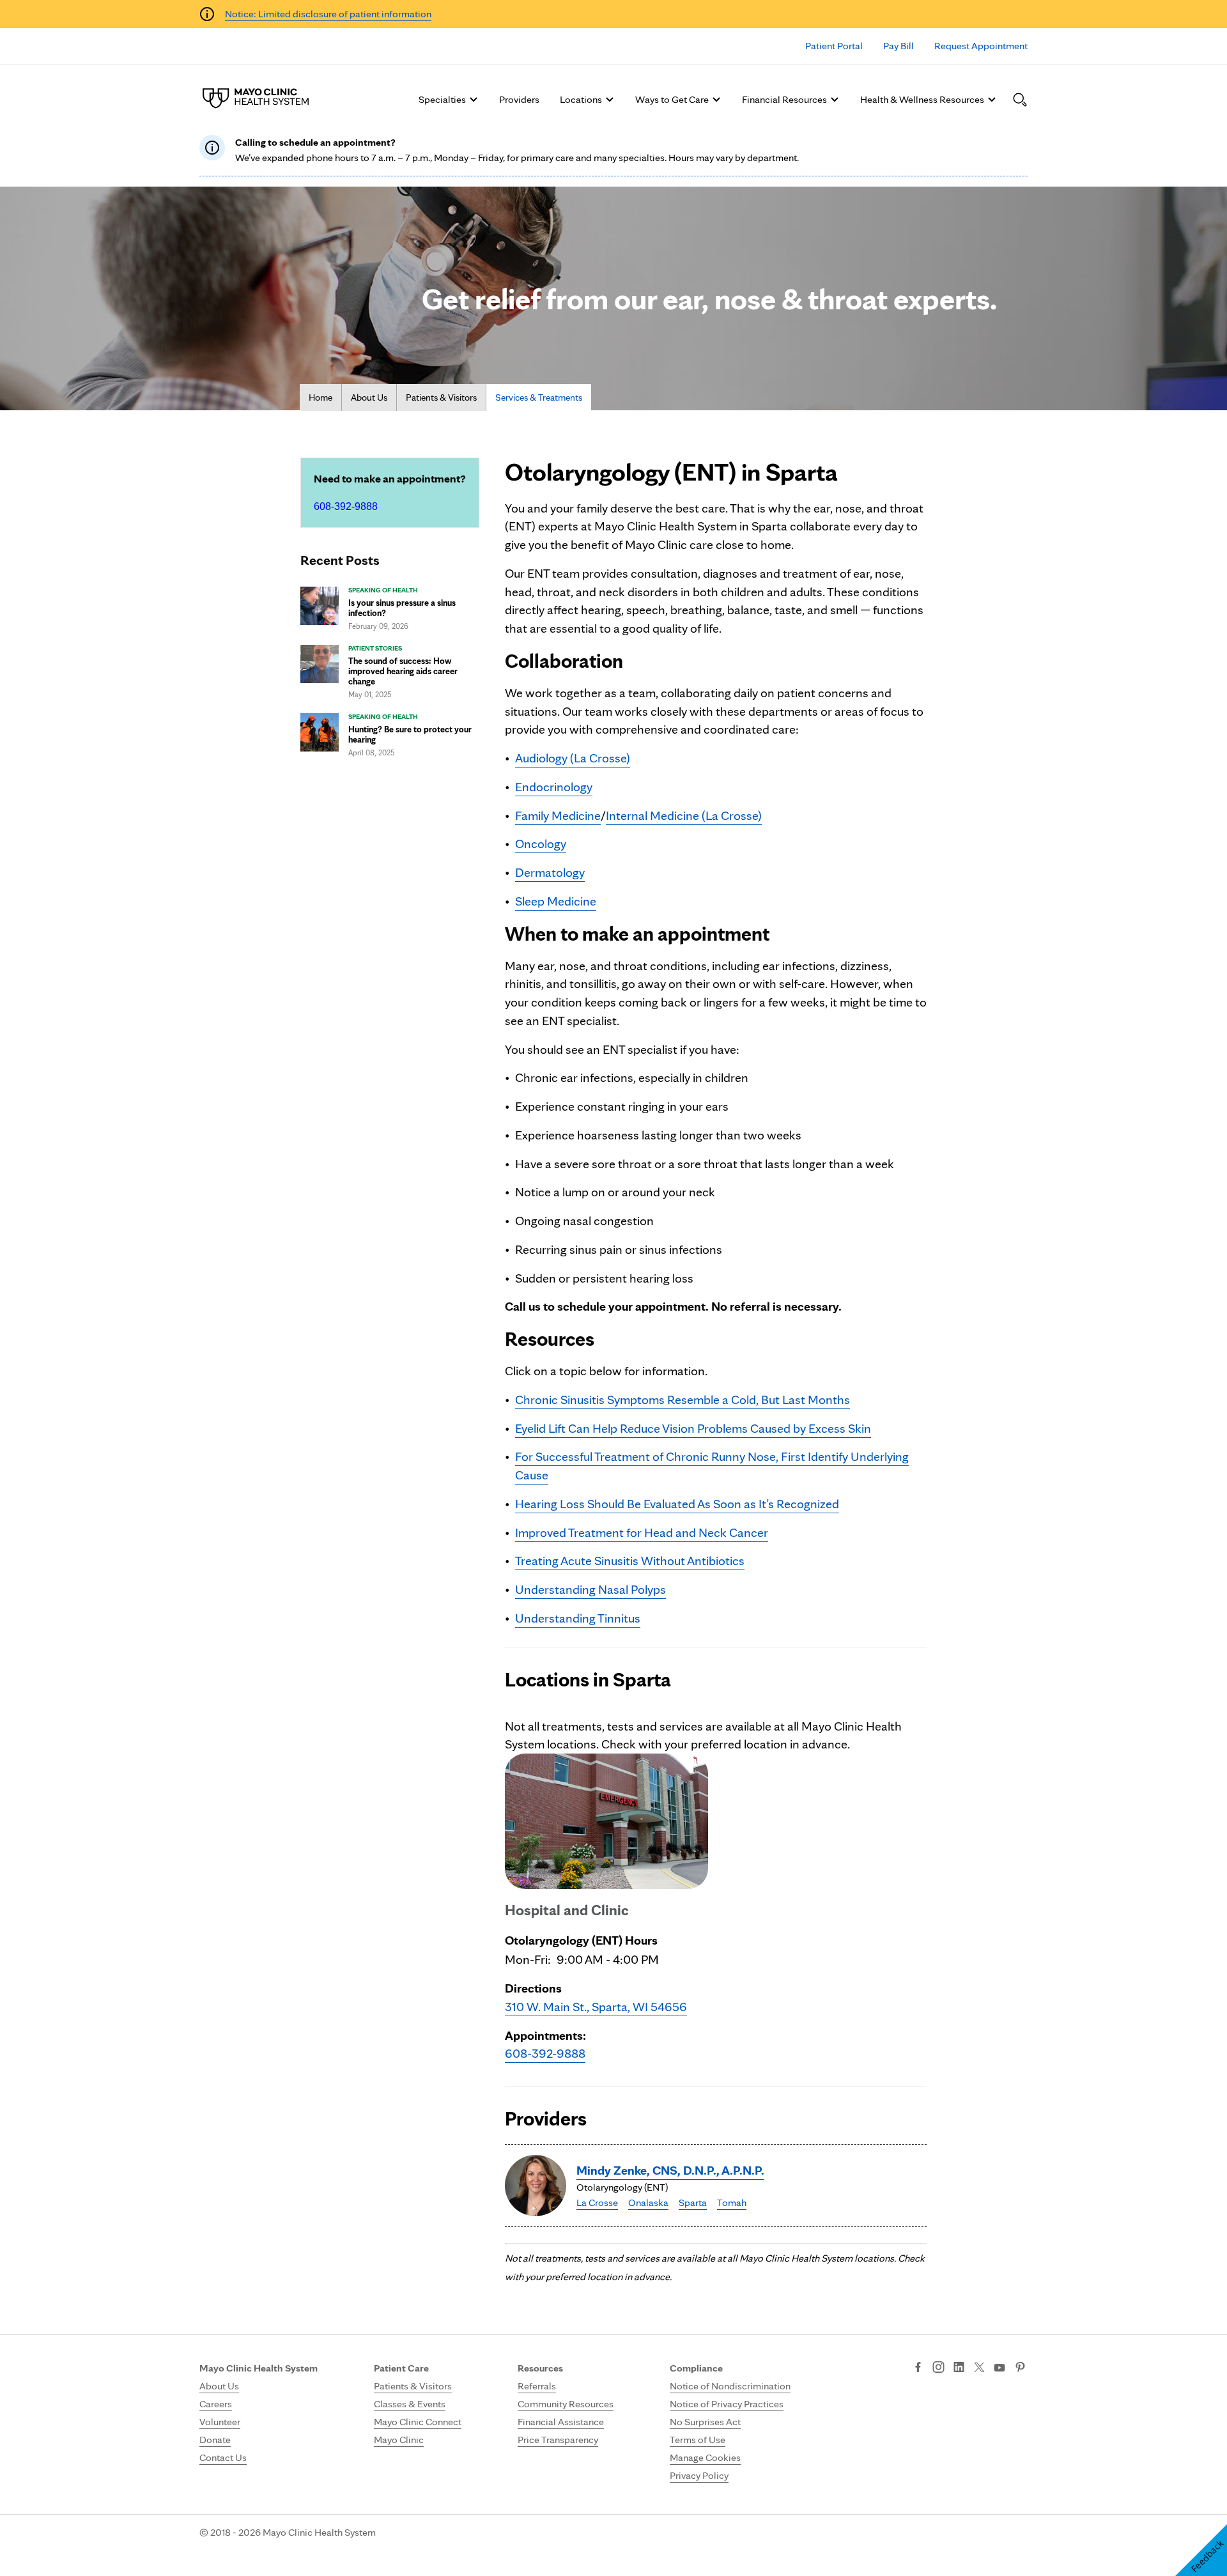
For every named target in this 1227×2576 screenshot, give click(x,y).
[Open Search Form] (1020, 100)
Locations (581, 99)
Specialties (442, 99)
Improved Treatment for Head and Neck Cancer (642, 1532)
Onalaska (648, 2202)
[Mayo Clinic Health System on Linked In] (959, 2368)
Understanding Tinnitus (578, 1618)
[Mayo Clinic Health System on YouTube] (999, 2368)
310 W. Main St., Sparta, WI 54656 (596, 2007)
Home (320, 397)
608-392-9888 (346, 506)
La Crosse (597, 2202)
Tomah (732, 2202)
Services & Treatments (539, 397)
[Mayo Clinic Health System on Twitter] (979, 2368)
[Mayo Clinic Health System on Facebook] (918, 2368)
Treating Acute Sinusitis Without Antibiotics (630, 1561)
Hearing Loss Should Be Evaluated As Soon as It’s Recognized (677, 1504)
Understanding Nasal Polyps (590, 1589)
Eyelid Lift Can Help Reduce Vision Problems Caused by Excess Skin (693, 1428)
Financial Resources (784, 99)
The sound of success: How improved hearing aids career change (403, 671)
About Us (369, 397)
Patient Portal (834, 46)
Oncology (541, 844)
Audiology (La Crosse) (573, 758)
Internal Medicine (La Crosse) (684, 815)
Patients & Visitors (441, 397)
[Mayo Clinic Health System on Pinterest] (1020, 2368)
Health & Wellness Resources (922, 99)
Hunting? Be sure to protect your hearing (410, 734)
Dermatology (550, 872)
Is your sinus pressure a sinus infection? (402, 608)
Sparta (693, 2202)
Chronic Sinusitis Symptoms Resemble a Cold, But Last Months (683, 1400)
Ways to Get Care (672, 99)
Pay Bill (899, 46)
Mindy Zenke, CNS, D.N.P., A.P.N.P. (670, 2170)
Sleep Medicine (556, 901)
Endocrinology (554, 787)
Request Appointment (981, 46)
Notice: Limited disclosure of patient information (328, 14)
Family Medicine (558, 815)
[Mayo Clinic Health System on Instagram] (938, 2368)
